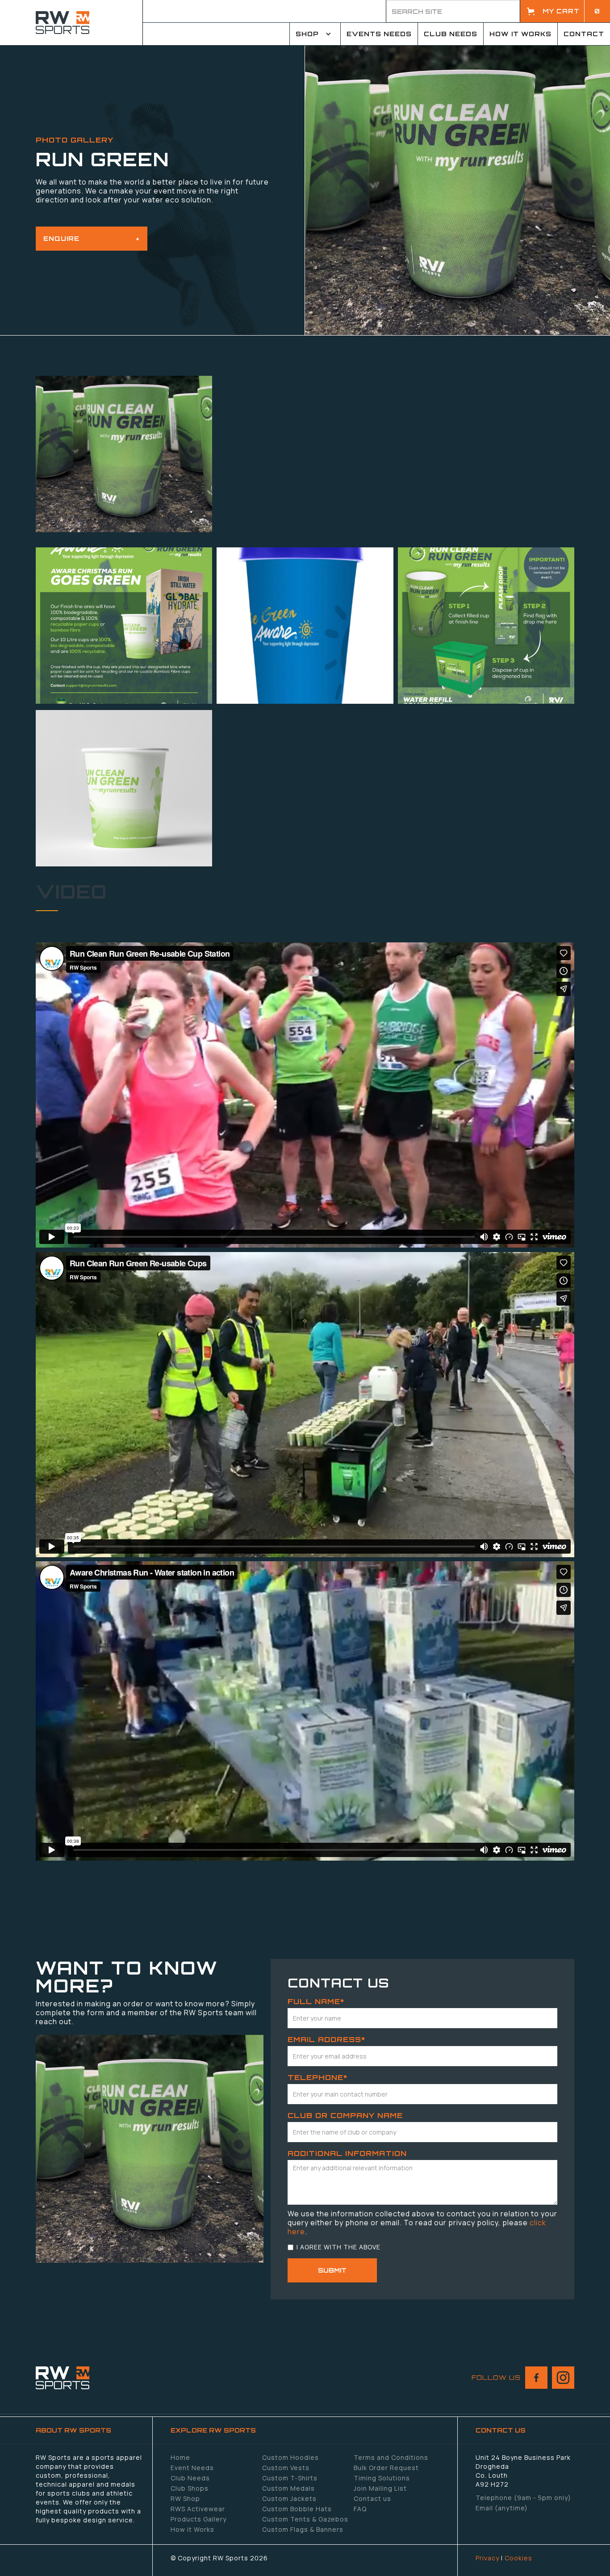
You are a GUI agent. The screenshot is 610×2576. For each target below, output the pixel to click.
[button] (565, 11)
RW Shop (185, 2498)
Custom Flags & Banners (303, 2529)
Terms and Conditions (391, 2457)
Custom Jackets (289, 2498)
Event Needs (192, 2468)
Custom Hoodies (290, 2457)
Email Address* (326, 2039)
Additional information (347, 2153)
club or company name (345, 2115)
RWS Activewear (198, 2509)
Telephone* (318, 2077)
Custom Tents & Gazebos (305, 2519)
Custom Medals (288, 2488)
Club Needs (190, 2478)
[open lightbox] (124, 454)
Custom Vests (286, 2468)
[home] (71, 23)
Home (180, 2457)
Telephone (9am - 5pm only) (523, 2498)
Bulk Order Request (386, 2468)
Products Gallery (198, 2519)
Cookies (518, 2558)
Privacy (487, 2558)
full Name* (316, 2001)
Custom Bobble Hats (297, 2509)
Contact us (372, 2498)
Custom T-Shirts (290, 2478)
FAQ (360, 2509)
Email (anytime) (502, 2508)
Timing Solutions (382, 2478)
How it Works (192, 2529)
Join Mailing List (380, 2488)
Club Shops (190, 2488)
